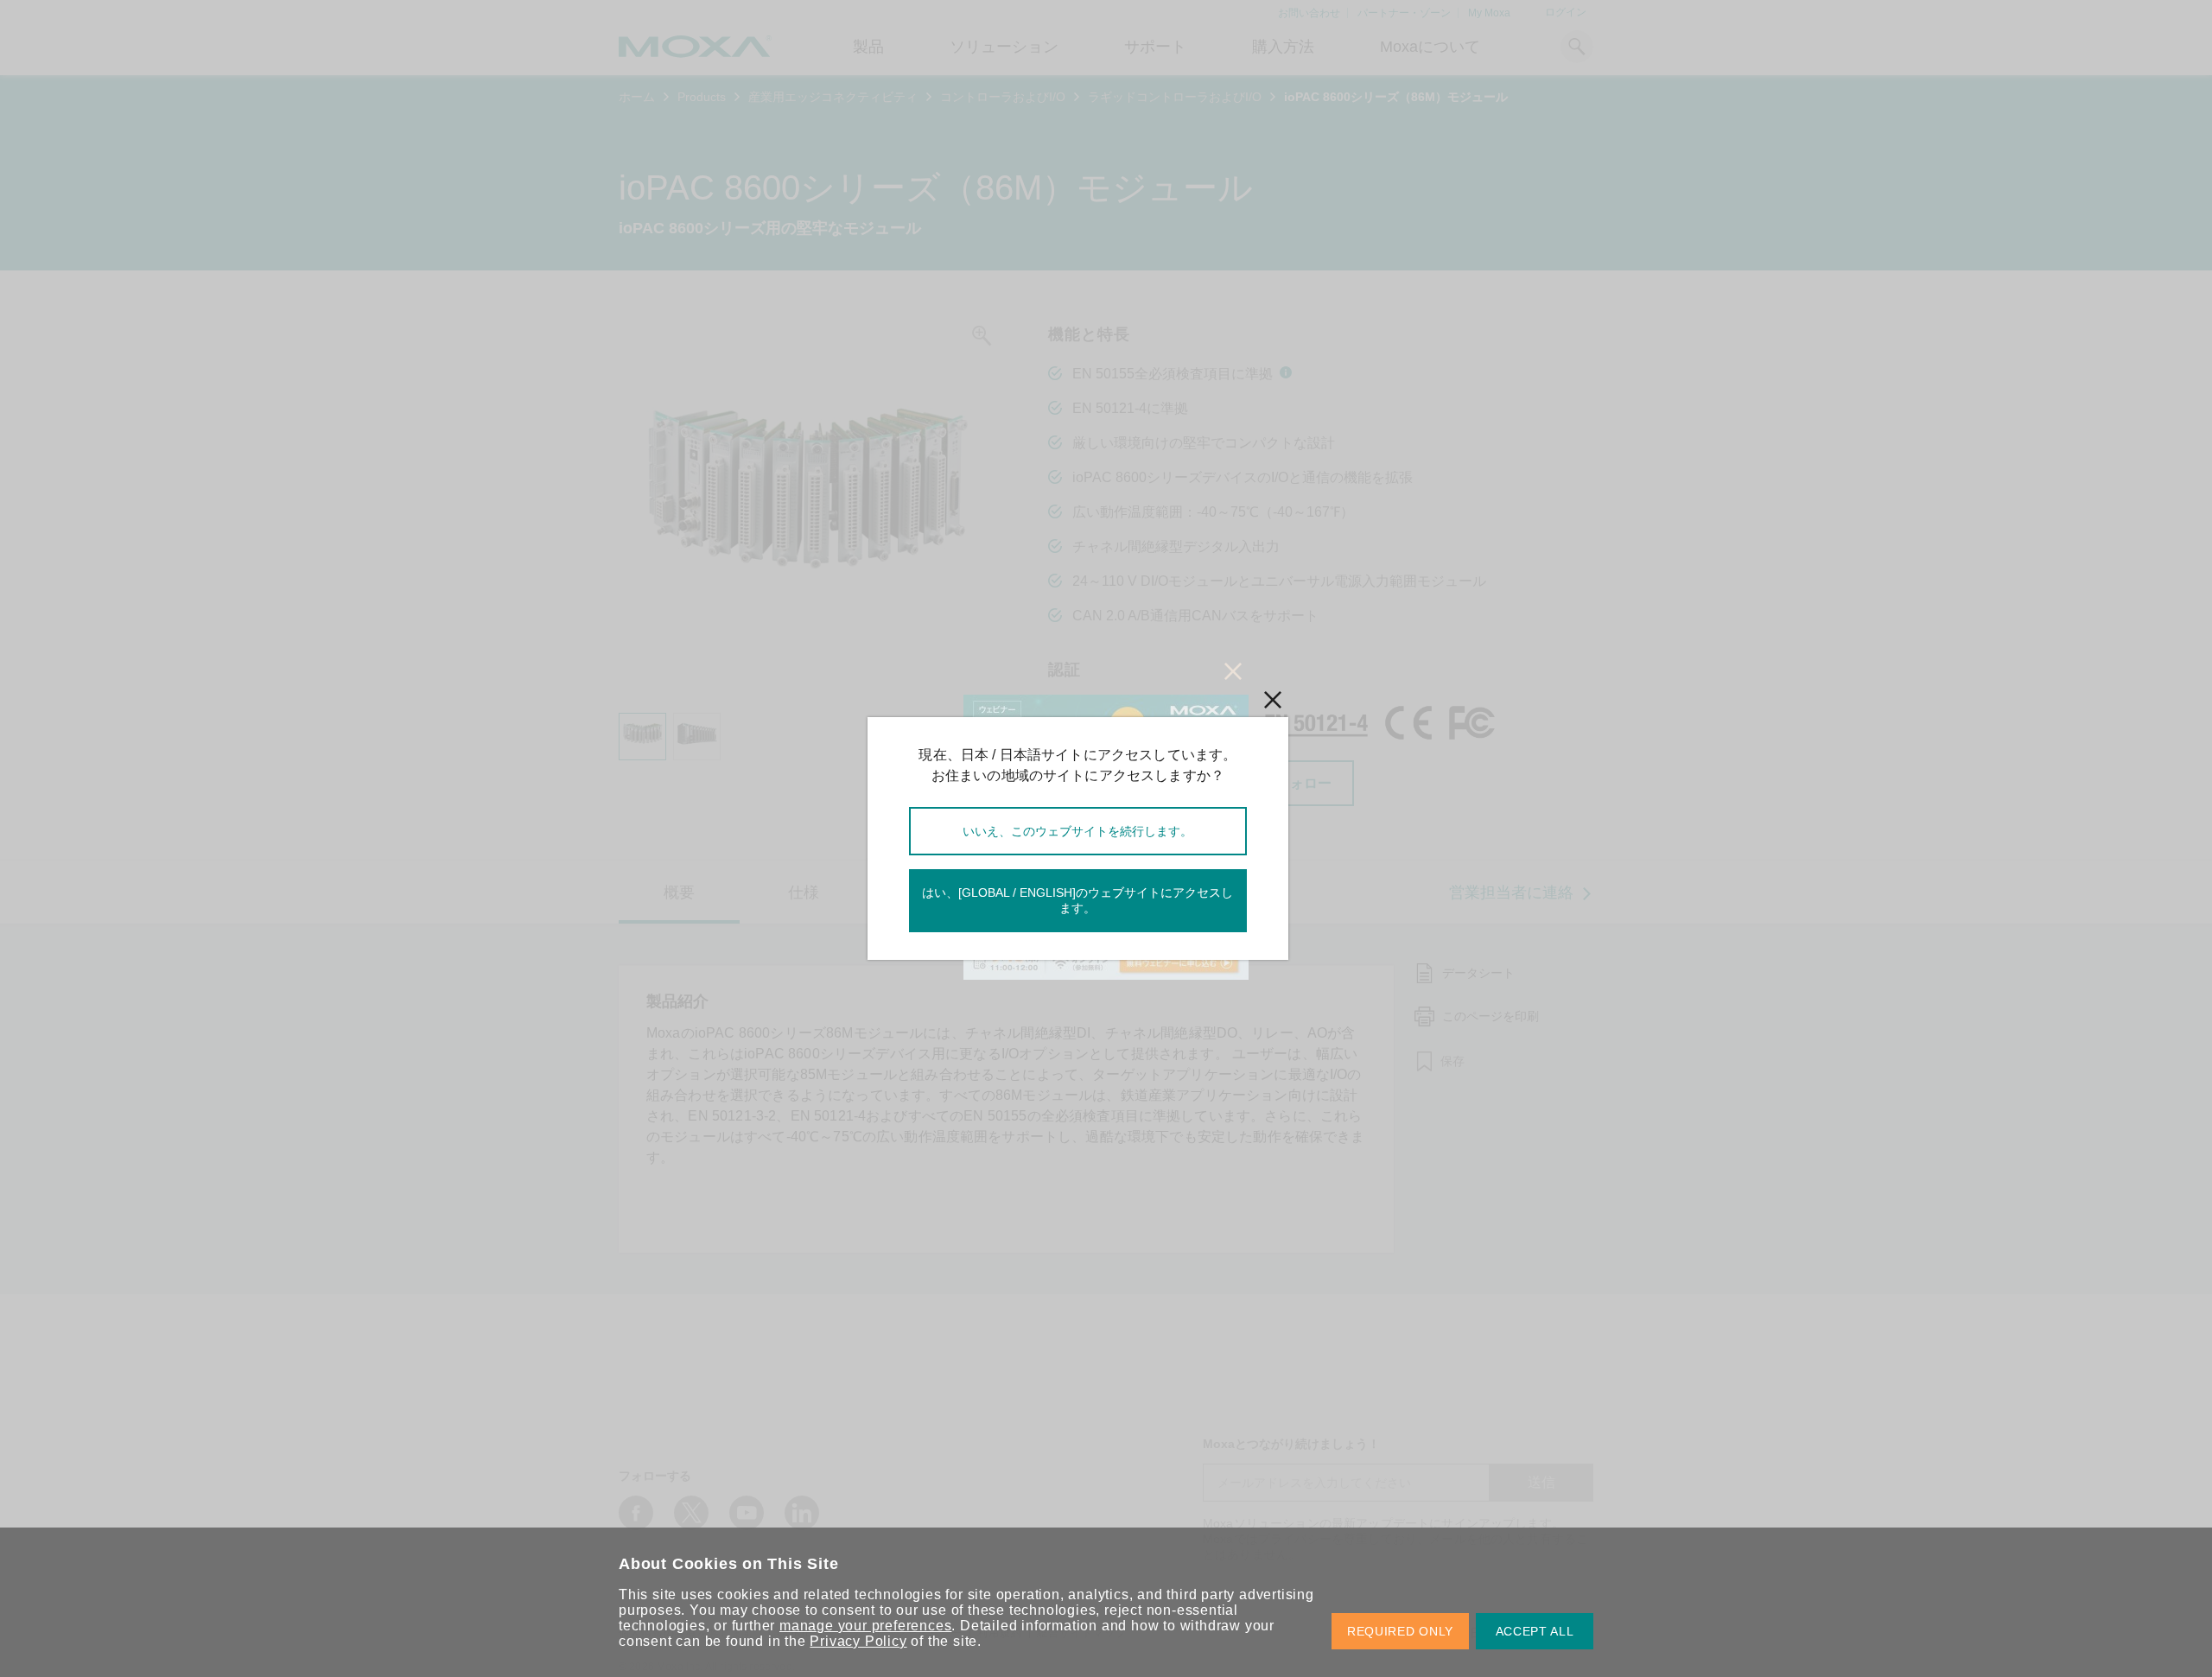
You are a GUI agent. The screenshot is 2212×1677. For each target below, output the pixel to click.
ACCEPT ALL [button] (1535, 1631)
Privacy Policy (858, 1641)
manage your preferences (865, 1626)
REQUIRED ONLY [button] (1400, 1631)
